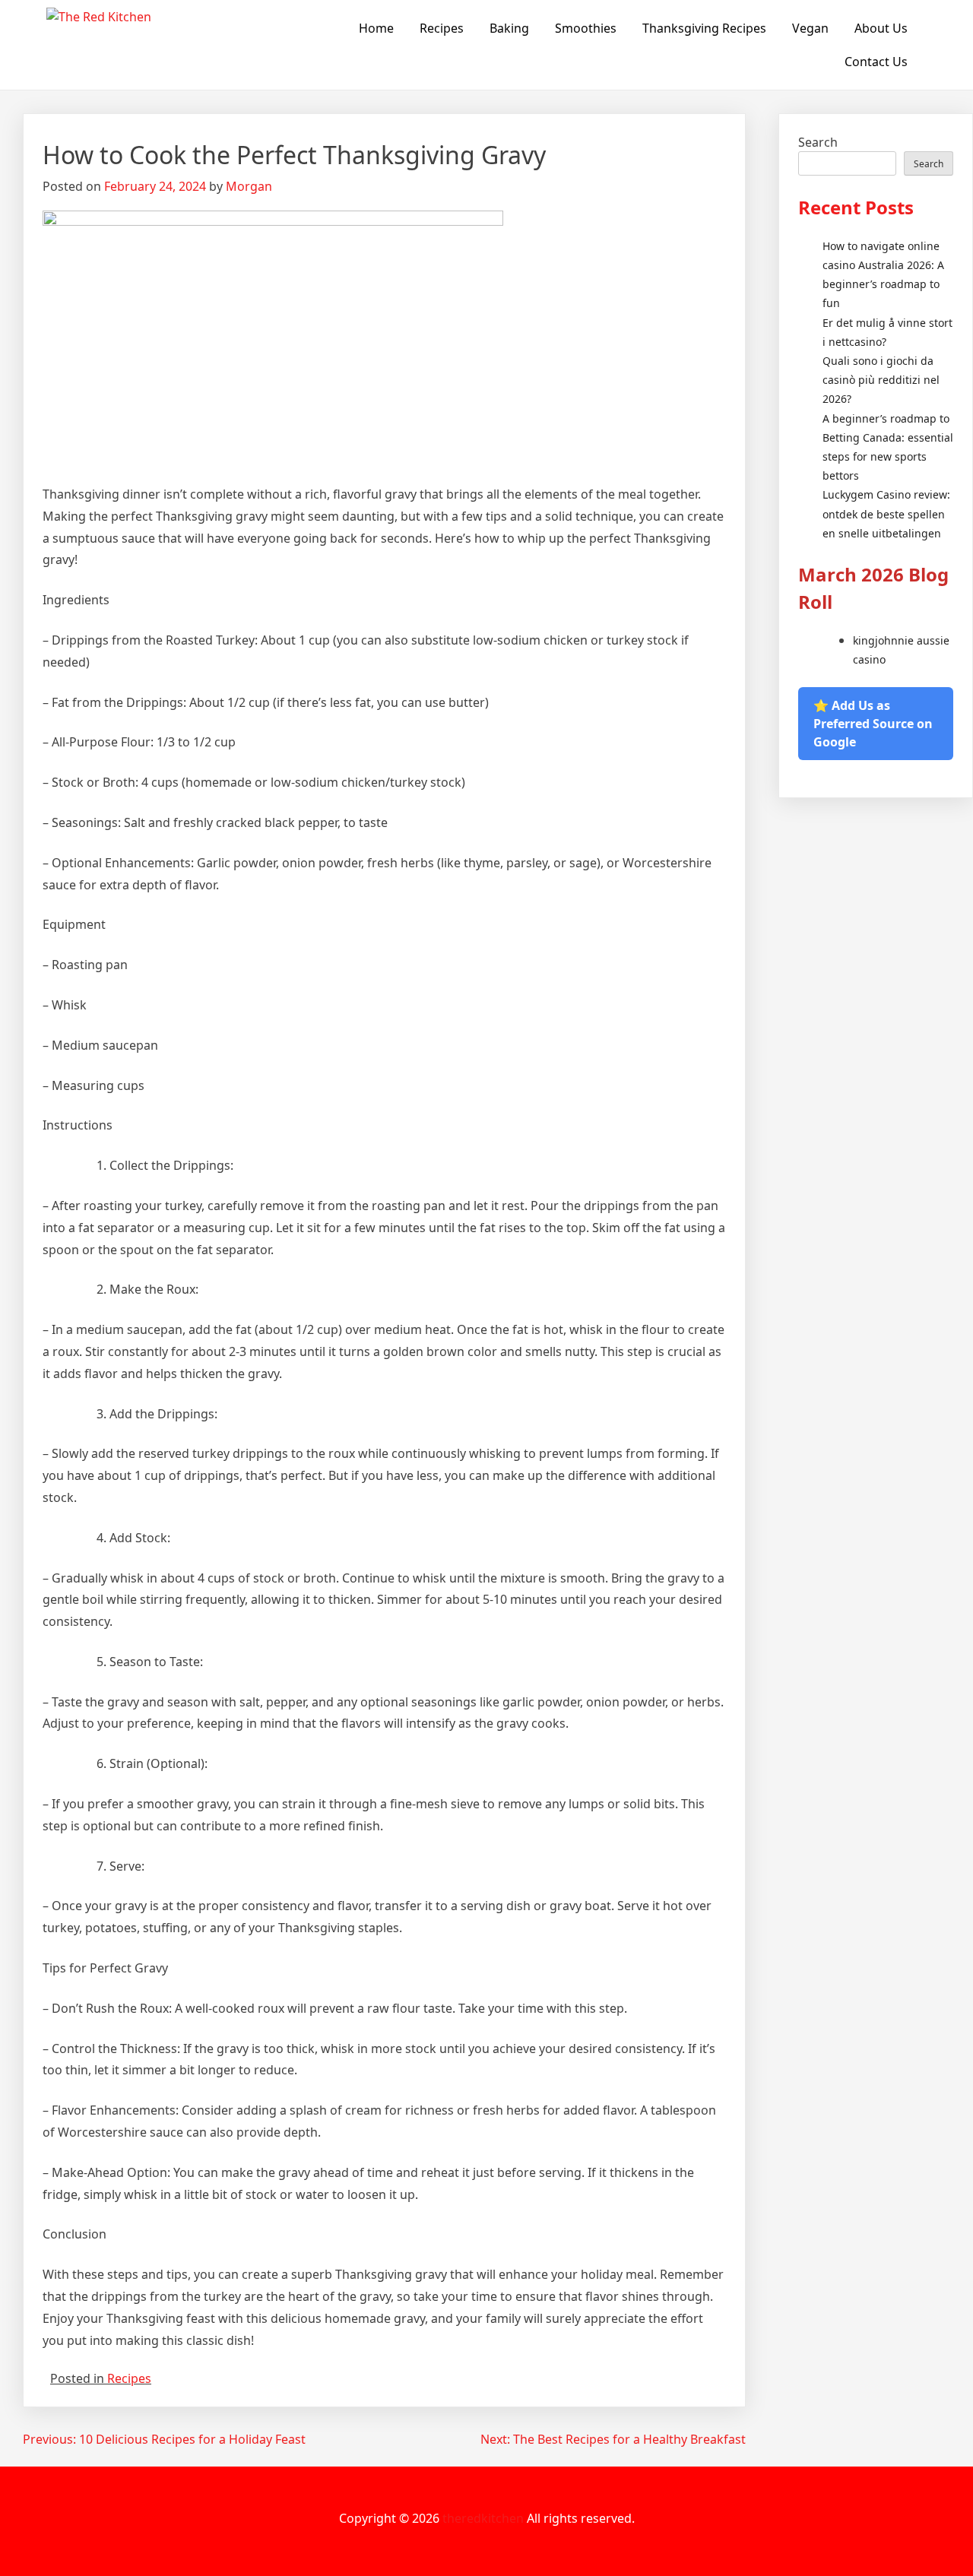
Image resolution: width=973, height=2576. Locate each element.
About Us (881, 28)
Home (376, 28)
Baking (509, 28)
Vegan (810, 28)
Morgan (249, 186)
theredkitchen (483, 2518)
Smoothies (586, 28)
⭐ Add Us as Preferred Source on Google (873, 724)
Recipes (442, 28)
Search (818, 142)
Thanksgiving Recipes (704, 28)
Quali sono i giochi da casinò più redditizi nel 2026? (881, 380)
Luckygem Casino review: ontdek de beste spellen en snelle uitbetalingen (886, 513)
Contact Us (876, 62)
